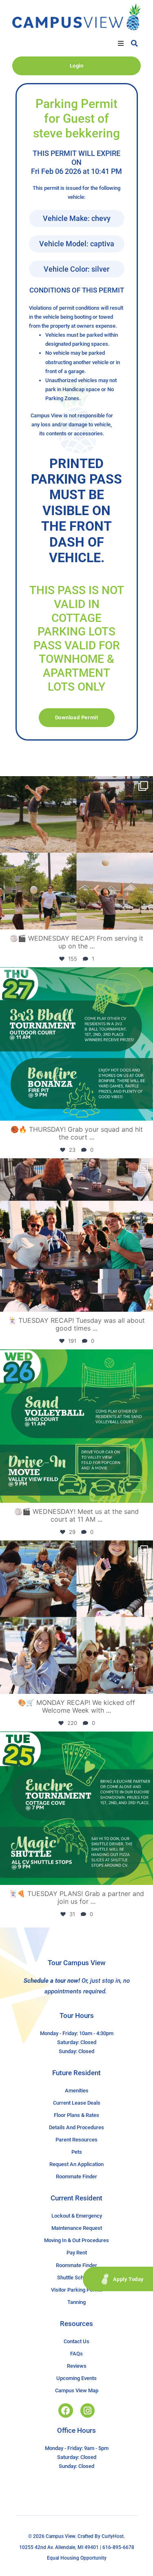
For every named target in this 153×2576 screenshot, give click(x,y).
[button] (121, 43)
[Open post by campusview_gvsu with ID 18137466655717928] (76, 1617)
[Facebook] (65, 2410)
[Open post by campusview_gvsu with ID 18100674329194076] (76, 1808)
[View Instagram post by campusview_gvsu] (145, 920)
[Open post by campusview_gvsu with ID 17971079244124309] (76, 1235)
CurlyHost (113, 2536)
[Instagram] (88, 2410)
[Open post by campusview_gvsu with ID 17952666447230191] (76, 1044)
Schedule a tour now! (52, 1981)
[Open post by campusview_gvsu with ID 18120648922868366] (76, 853)
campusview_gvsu (75, 785)
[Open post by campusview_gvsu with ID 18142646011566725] (76, 1426)
